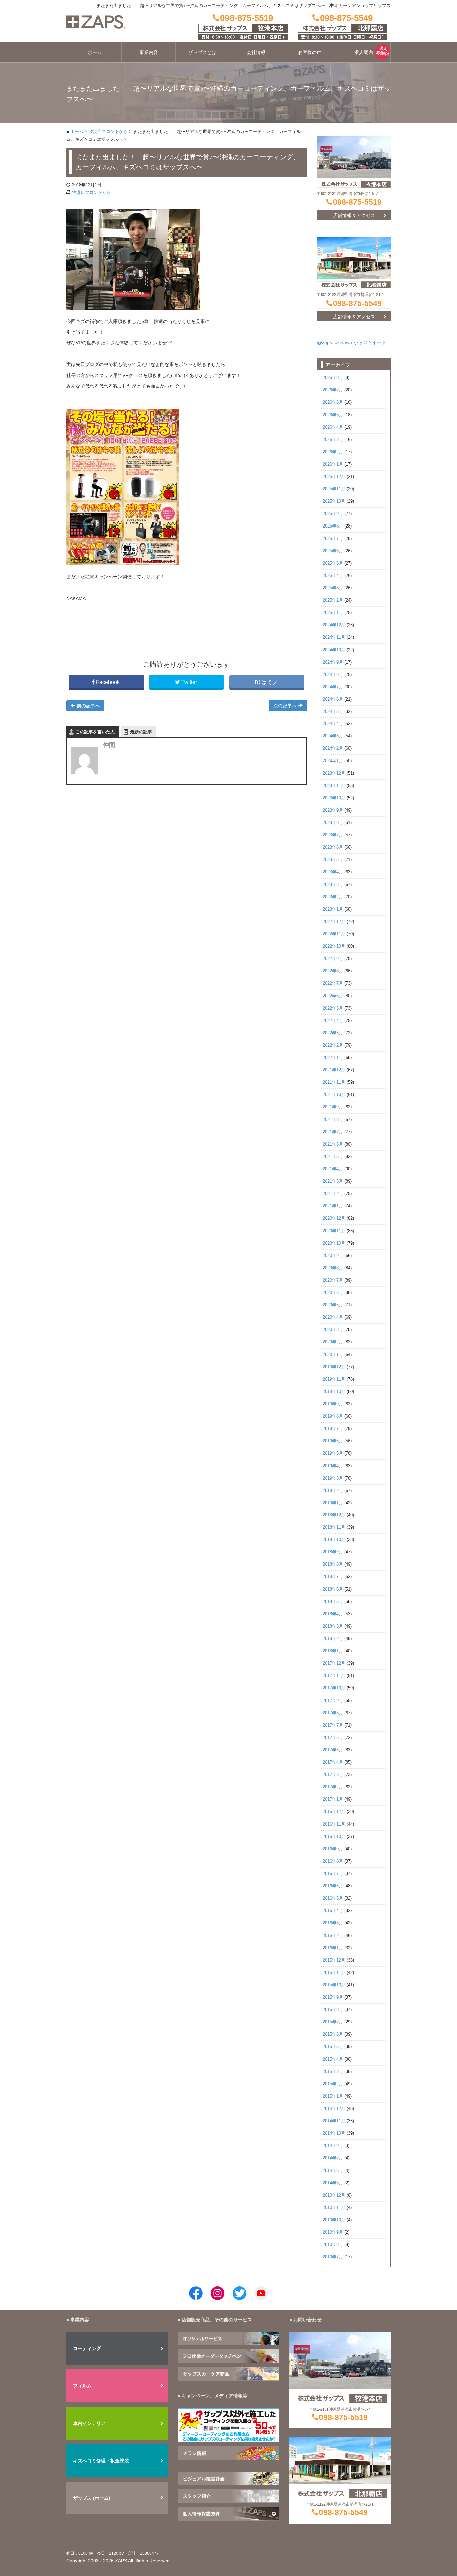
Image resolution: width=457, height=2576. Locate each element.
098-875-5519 (357, 202)
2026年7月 (333, 390)
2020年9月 (333, 1256)
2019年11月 (334, 1379)
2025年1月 (333, 613)
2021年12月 (334, 1070)
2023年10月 (334, 798)
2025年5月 (333, 563)
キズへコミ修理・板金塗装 (101, 2461)
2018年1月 (333, 1651)
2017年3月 (333, 1775)
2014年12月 (334, 2109)
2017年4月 (333, 1762)
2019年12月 (334, 1367)
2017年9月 (333, 1701)
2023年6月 (333, 847)
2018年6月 (333, 1589)
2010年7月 (333, 2257)
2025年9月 (333, 514)
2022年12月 (334, 922)
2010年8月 (333, 2245)
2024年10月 (334, 650)
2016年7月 (333, 1874)
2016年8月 (333, 1861)
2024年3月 (333, 736)
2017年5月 (333, 1750)
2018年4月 (333, 1614)
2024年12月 (334, 625)
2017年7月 (333, 1725)
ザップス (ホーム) (92, 2498)
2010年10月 (334, 2220)
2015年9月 (333, 1997)
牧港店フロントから (108, 132)
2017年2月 (333, 1787)
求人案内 (364, 52)
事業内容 (149, 52)
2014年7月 (333, 2158)
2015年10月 (334, 1985)
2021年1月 (333, 1206)
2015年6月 (333, 2034)
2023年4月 (333, 872)
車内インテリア (89, 2423)
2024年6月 (333, 699)
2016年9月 (333, 1849)
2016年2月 (333, 1936)
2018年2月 (333, 1639)
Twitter (189, 682)
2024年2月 (333, 748)
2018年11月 (334, 1527)
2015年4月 (333, 2059)
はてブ (269, 682)
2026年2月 (333, 452)
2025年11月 (334, 489)
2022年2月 (333, 1045)
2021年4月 (333, 1169)
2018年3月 (333, 1626)
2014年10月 (334, 2133)
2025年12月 (334, 477)
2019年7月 (333, 1429)
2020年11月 (334, 1231)
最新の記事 (141, 732)
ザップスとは (202, 52)
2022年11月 (334, 934)
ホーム (95, 52)
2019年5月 (333, 1453)
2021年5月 (333, 1157)
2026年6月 (333, 402)
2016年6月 (333, 1886)
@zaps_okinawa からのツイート (352, 342)
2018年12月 (334, 1515)
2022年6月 (333, 996)
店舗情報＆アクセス (354, 215)
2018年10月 (334, 1540)
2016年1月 (333, 1948)
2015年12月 (334, 1960)
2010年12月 (334, 2195)
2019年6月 (333, 1441)
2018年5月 (333, 1602)
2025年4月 (333, 576)
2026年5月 (333, 415)
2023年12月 (334, 773)
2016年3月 (333, 1923)
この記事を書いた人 (95, 732)
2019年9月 (333, 1404)
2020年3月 (333, 1330)
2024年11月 (334, 637)
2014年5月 (333, 2183)
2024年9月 (333, 662)
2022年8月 (333, 971)
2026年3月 (333, 440)
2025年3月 (333, 588)
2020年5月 (333, 1305)
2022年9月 (333, 959)
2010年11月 (334, 2208)
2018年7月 (333, 1577)
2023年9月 (333, 810)
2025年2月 (333, 600)
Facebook (108, 682)
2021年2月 (333, 1194)
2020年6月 (333, 1293)
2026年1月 (333, 464)
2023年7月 (333, 835)
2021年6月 (333, 1144)
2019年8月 (333, 1416)
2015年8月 (333, 2010)
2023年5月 (333, 860)
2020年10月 (334, 1243)
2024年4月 (333, 724)
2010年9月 (333, 2232)
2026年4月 (333, 427)
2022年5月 (333, 1008)
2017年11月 (334, 1676)
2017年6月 (333, 1738)
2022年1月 (333, 1058)
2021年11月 (334, 1082)
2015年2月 (333, 2084)
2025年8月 (333, 526)
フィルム (82, 2386)
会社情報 (256, 52)
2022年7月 (333, 983)
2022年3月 (333, 1033)
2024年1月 (333, 761)
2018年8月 (333, 1564)
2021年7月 (333, 1132)
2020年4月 (333, 1317)
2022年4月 (333, 1021)
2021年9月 (333, 1107)
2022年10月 (334, 946)
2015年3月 (333, 2072)
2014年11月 (334, 2121)
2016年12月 (334, 1812)
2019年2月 (333, 1491)
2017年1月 (333, 1799)
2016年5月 (333, 1898)
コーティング (87, 2348)
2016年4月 (333, 1911)
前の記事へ (88, 706)
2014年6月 (333, 2171)
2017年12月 (334, 1663)
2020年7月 (333, 1280)
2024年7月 (333, 687)
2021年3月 (333, 1181)
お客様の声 (310, 52)
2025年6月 (333, 551)
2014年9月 (333, 2146)
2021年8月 (333, 1120)
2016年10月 (334, 1837)
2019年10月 (334, 1392)
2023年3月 (333, 885)
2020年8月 (333, 1268)
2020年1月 (333, 1355)
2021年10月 (334, 1095)
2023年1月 (333, 909)
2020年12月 (334, 1218)
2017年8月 (333, 1713)
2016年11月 (334, 1824)
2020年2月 (333, 1342)
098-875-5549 (357, 303)
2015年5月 (333, 2047)
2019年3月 (333, 1478)
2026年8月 (333, 378)
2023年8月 (333, 823)
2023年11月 (334, 786)
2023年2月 (333, 897)
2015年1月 (333, 2096)
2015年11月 (334, 1973)
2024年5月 (333, 712)
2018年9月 (333, 1552)
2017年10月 (334, 1688)
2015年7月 (333, 2022)
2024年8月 (333, 675)
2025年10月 (334, 501)
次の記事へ (286, 706)
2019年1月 (333, 1503)
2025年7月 (333, 539)
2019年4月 (333, 1466)
